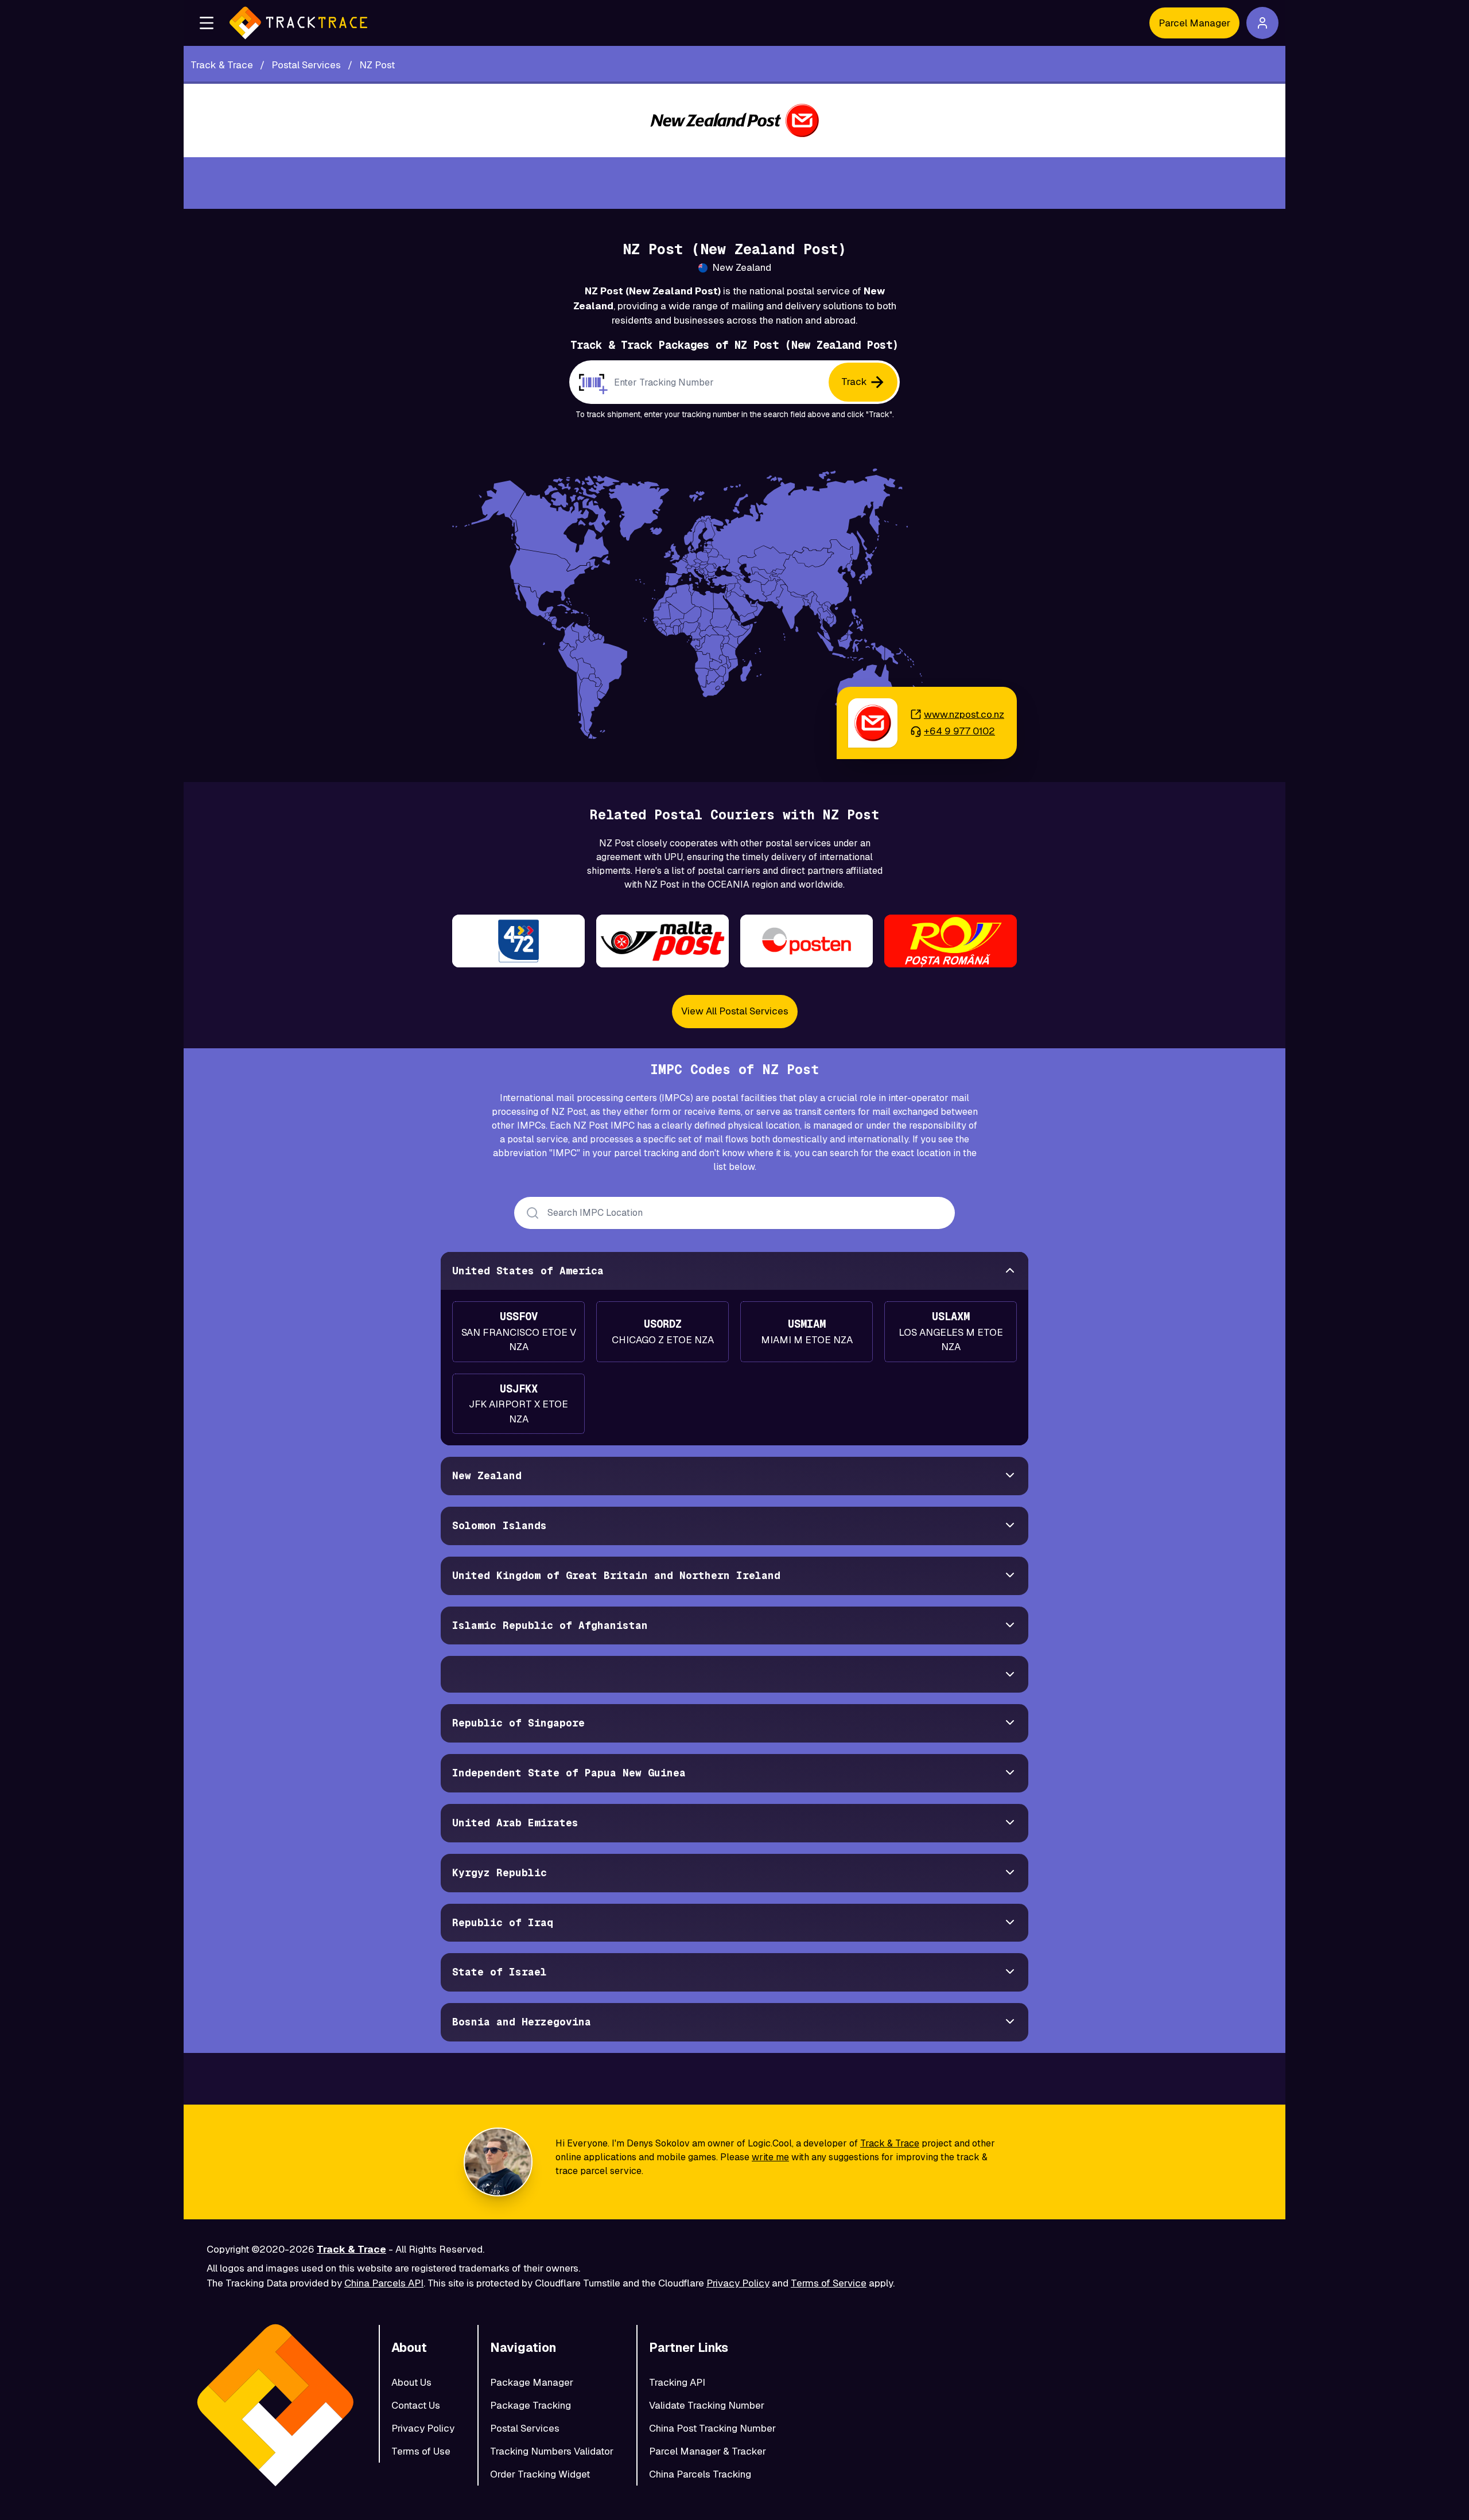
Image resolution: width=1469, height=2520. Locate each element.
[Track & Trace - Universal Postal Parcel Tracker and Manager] (298, 23)
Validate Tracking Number (707, 2405)
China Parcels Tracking (700, 2474)
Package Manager (532, 2382)
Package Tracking (531, 2405)
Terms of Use (421, 2451)
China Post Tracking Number (712, 2428)
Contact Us (416, 2405)
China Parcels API (384, 2283)
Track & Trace (890, 2143)
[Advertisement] (734, 183)
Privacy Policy (738, 2283)
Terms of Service (829, 2283)
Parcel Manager (1194, 23)
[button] (207, 23)
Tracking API (677, 2382)
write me (770, 2157)
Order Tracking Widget (540, 2474)
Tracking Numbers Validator (552, 2451)
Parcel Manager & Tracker (708, 2451)
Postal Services (525, 2428)
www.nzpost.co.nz (964, 714)
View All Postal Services (735, 1011)
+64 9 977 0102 (959, 731)
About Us (411, 2382)
